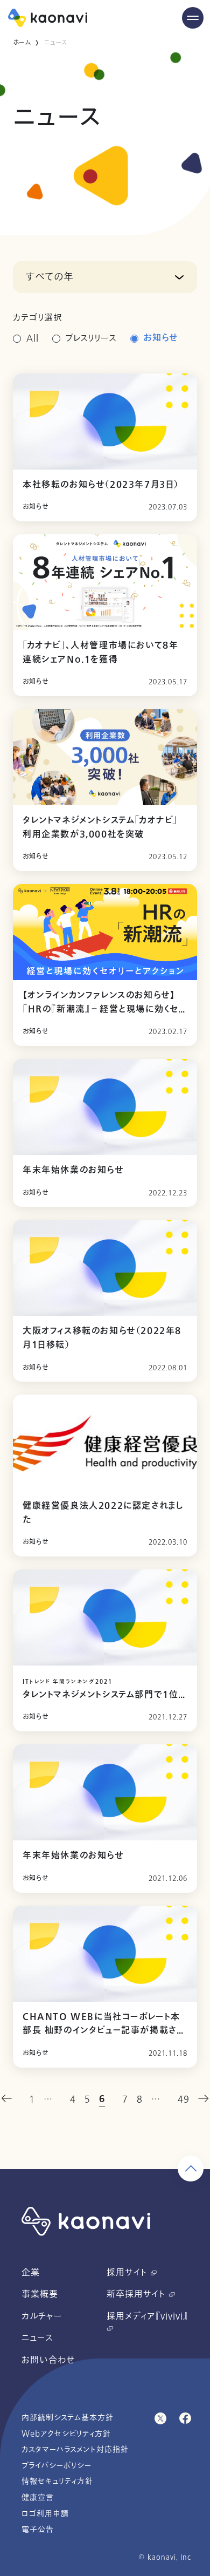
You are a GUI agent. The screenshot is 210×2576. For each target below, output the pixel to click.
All (33, 338)
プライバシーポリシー (57, 2466)
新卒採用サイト (138, 2294)
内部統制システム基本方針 (68, 2418)
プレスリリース (91, 338)
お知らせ (161, 338)
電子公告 (38, 2529)
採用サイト (128, 2273)
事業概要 (40, 2294)
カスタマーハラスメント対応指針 (75, 2449)
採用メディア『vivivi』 (147, 2316)
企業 (31, 2273)
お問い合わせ (48, 2360)
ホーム (22, 43)
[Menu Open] (193, 18)
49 (184, 2099)
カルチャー (42, 2316)
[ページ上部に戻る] (191, 2169)
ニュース (37, 2338)
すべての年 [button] (50, 277)
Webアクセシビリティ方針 (66, 2434)
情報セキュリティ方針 (57, 2481)
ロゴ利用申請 (45, 2514)
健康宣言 (38, 2497)
